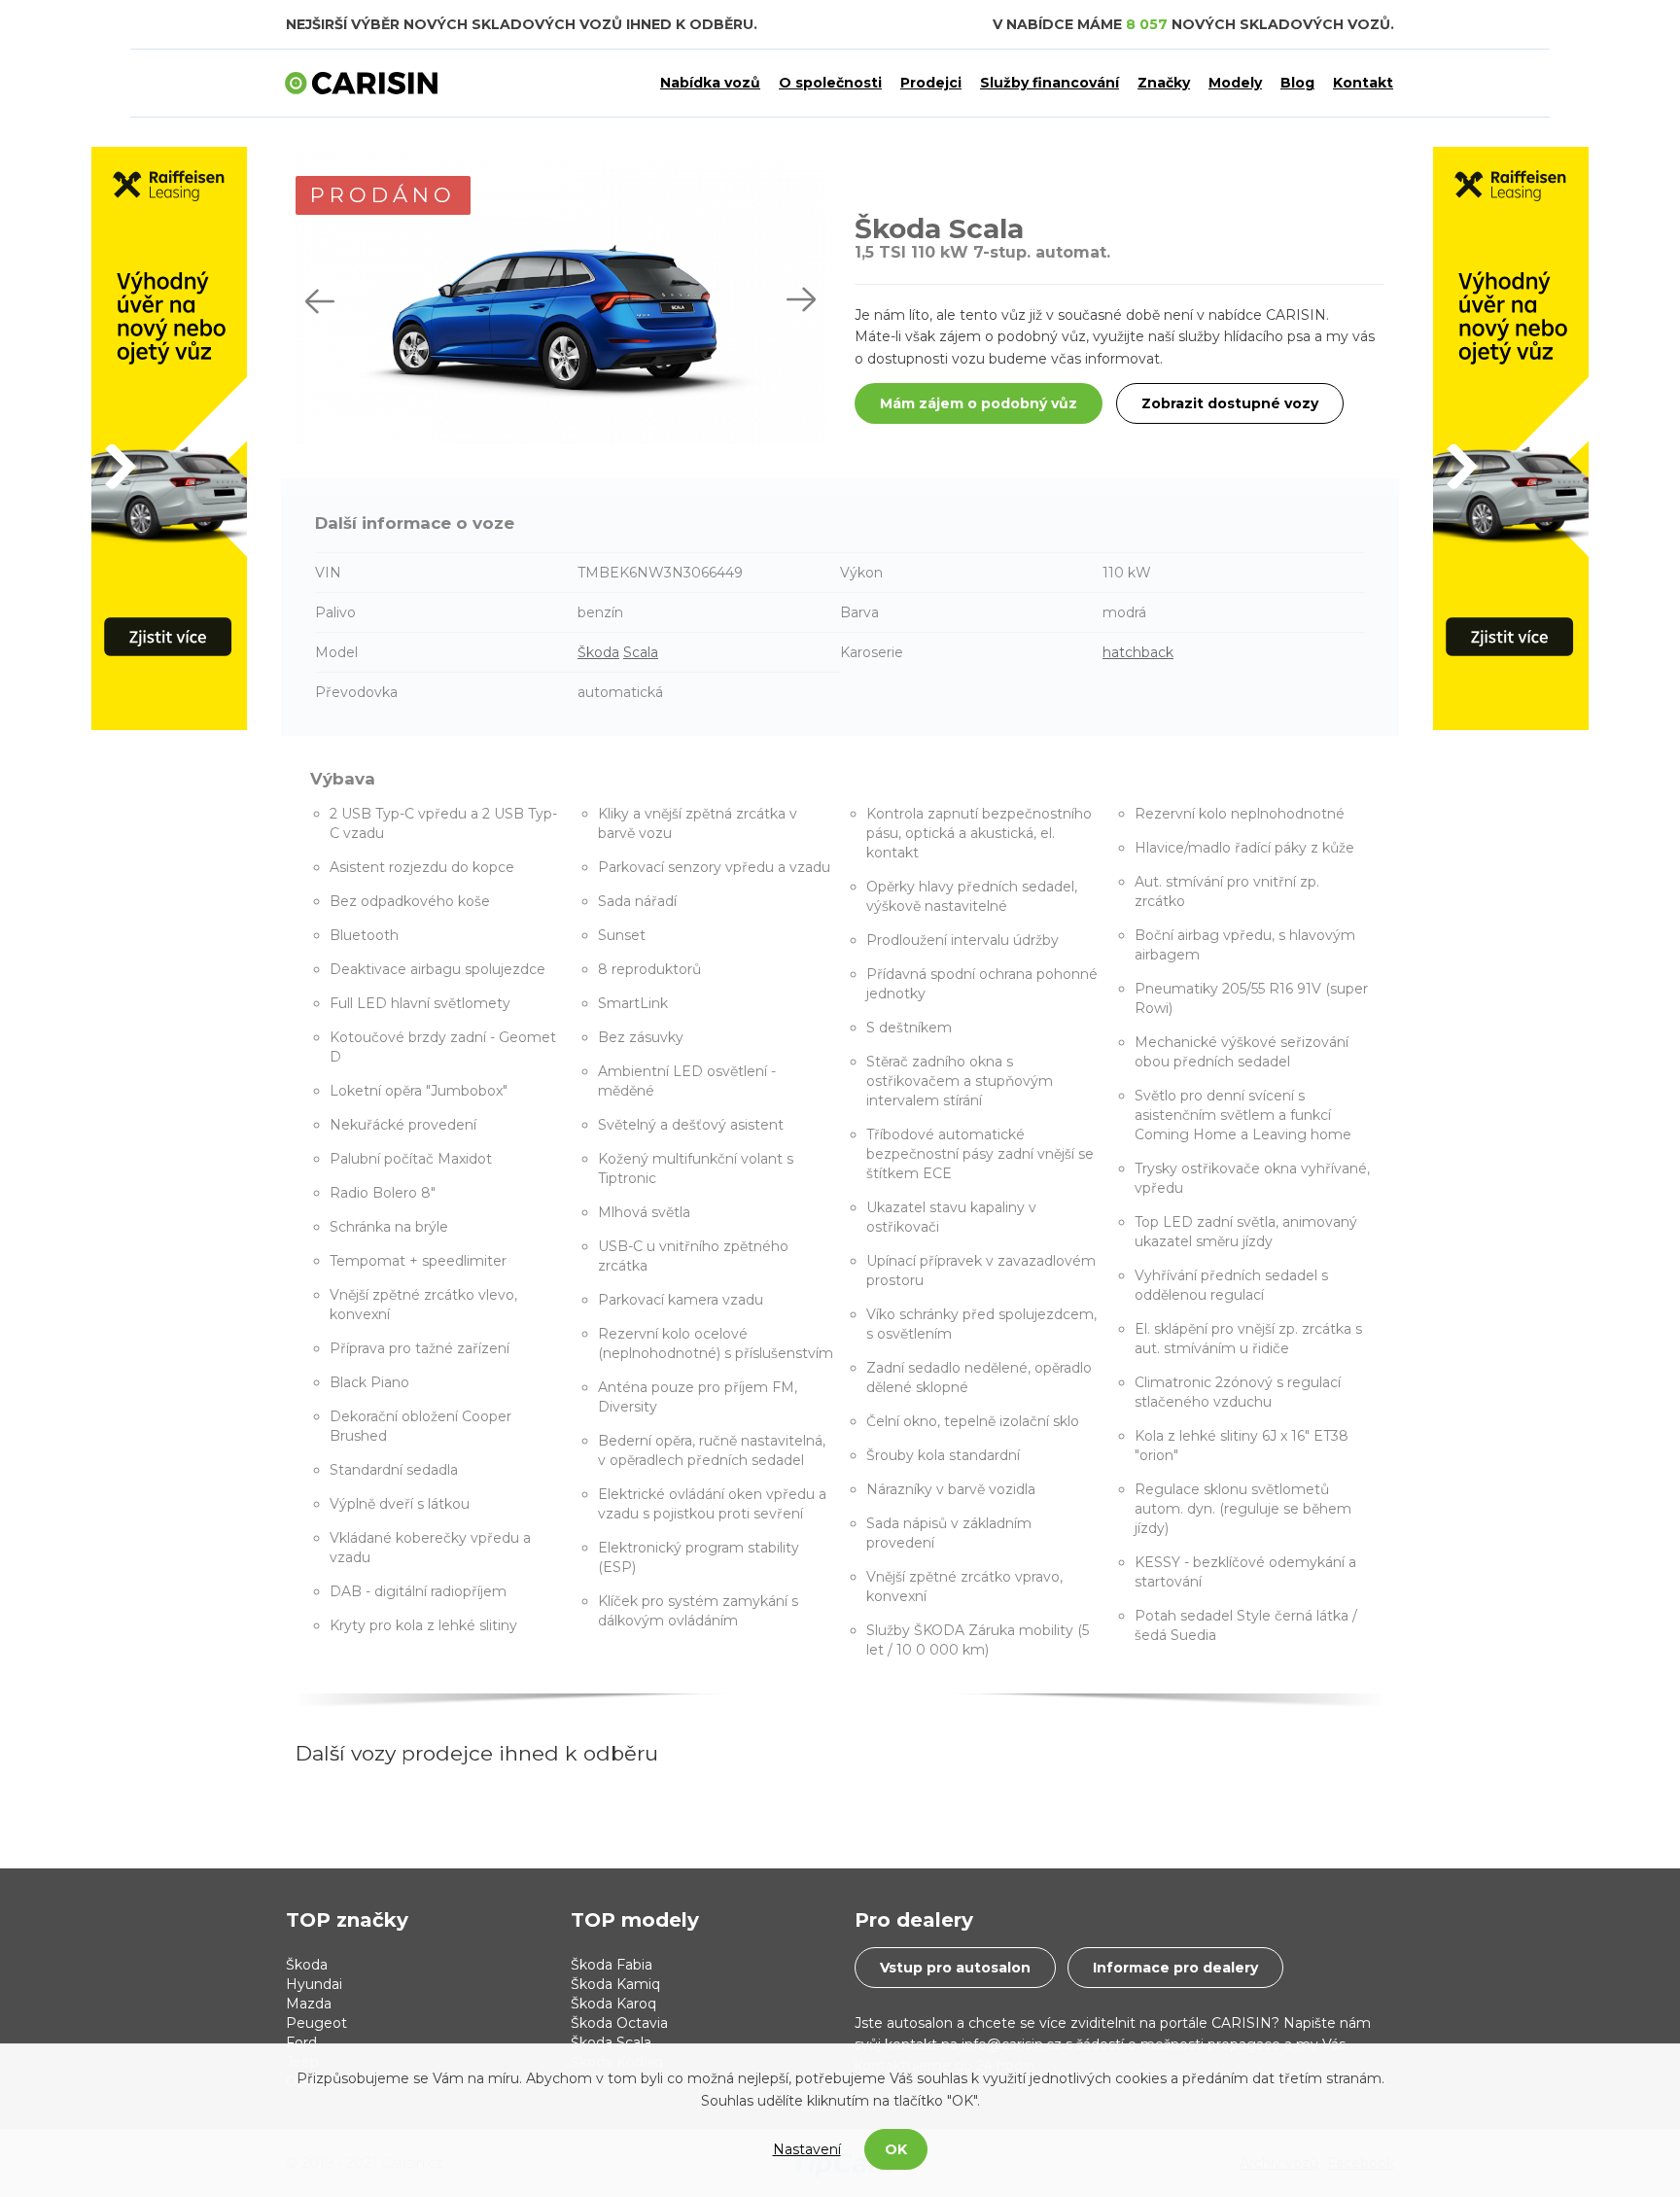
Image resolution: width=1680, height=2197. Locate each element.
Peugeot (316, 2023)
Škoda (598, 652)
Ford (301, 2042)
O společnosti (830, 83)
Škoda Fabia (612, 1965)
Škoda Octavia (619, 2023)
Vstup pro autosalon (955, 1968)
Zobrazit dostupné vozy (1230, 403)
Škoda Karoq (613, 2004)
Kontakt (1363, 83)
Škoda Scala (611, 2042)
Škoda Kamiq (615, 1984)
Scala (641, 652)
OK (896, 2149)
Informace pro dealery (1175, 1968)
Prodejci (931, 83)
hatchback (1138, 652)
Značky (1164, 83)
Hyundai (314, 1984)
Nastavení (807, 2149)
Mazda (309, 2004)
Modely (1235, 83)
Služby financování (1050, 83)
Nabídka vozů (710, 83)
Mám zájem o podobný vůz (979, 403)
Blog (1297, 83)
